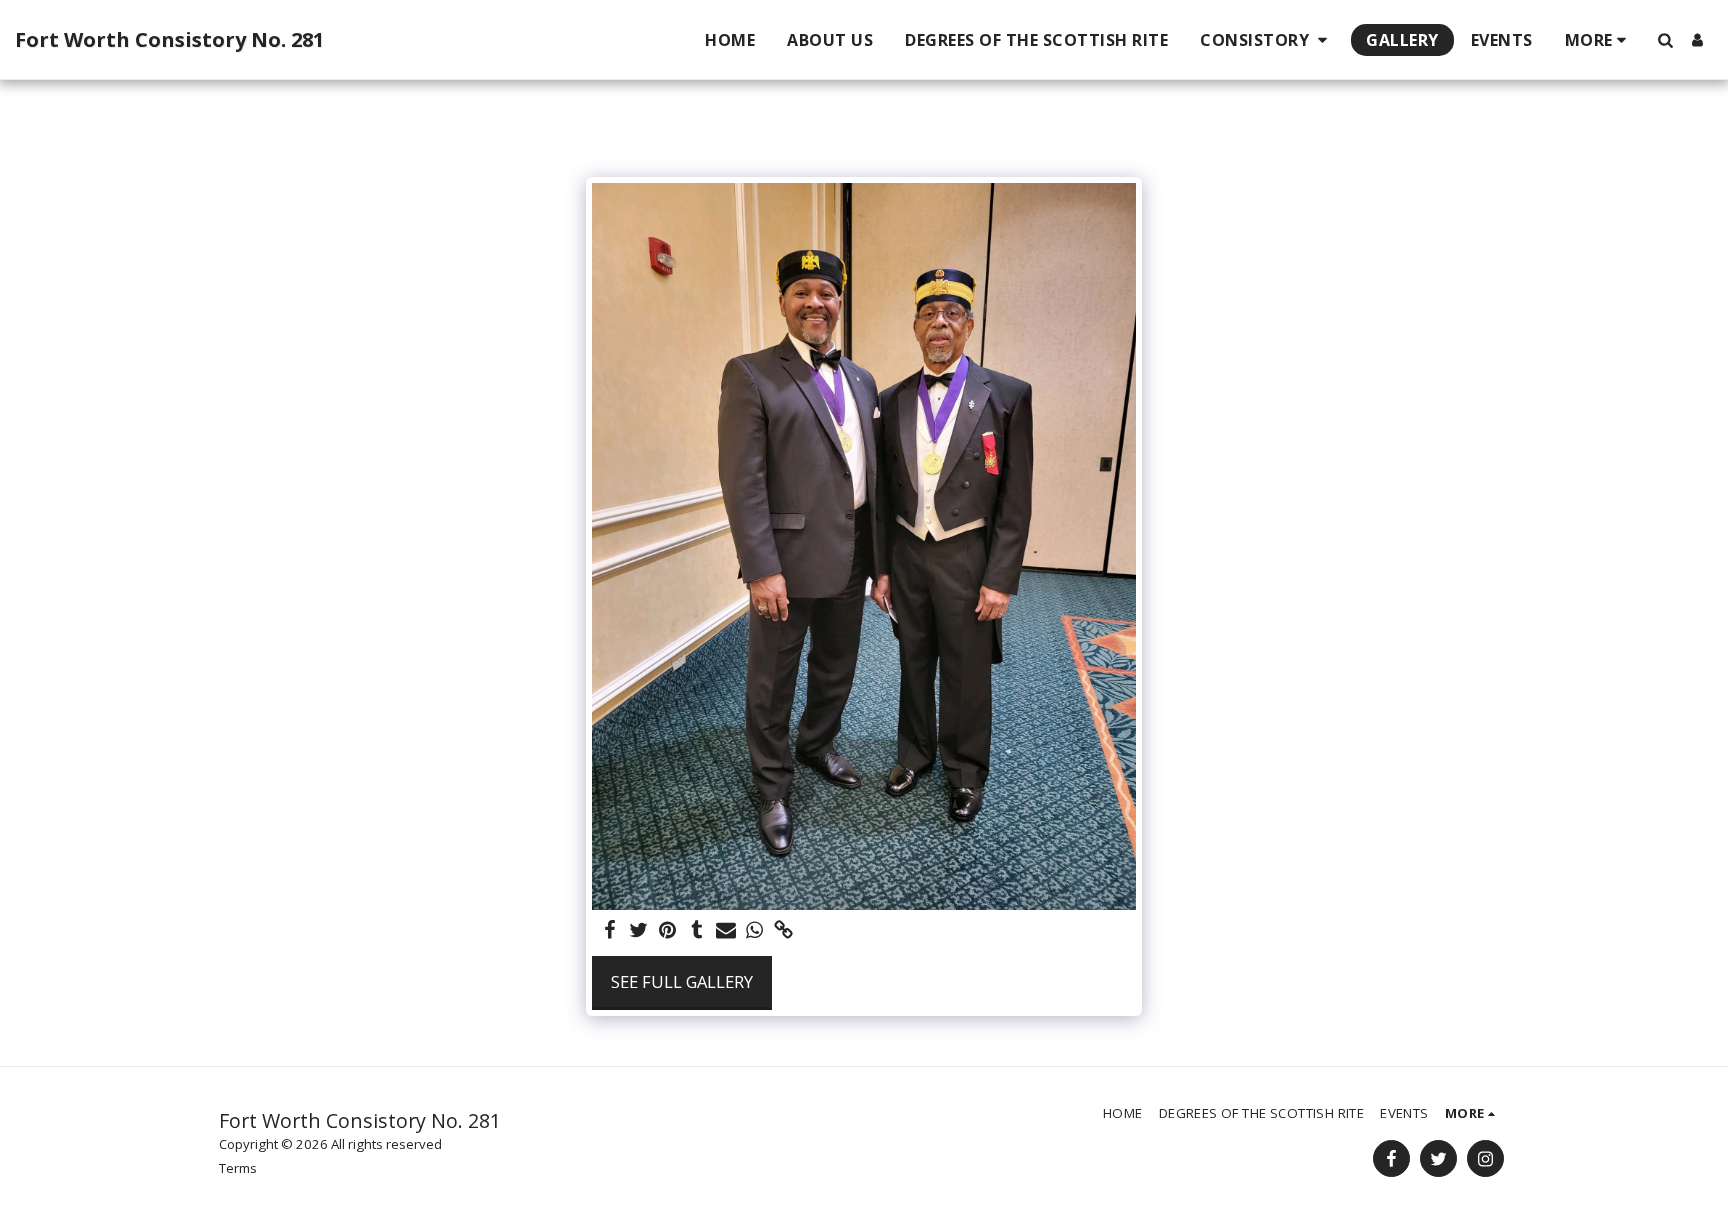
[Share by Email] (725, 931)
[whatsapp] (754, 931)
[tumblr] (696, 931)
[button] (1267, 40)
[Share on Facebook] (610, 931)
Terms (238, 1168)
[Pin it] (668, 931)
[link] (783, 931)
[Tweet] (639, 931)
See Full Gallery (682, 981)
